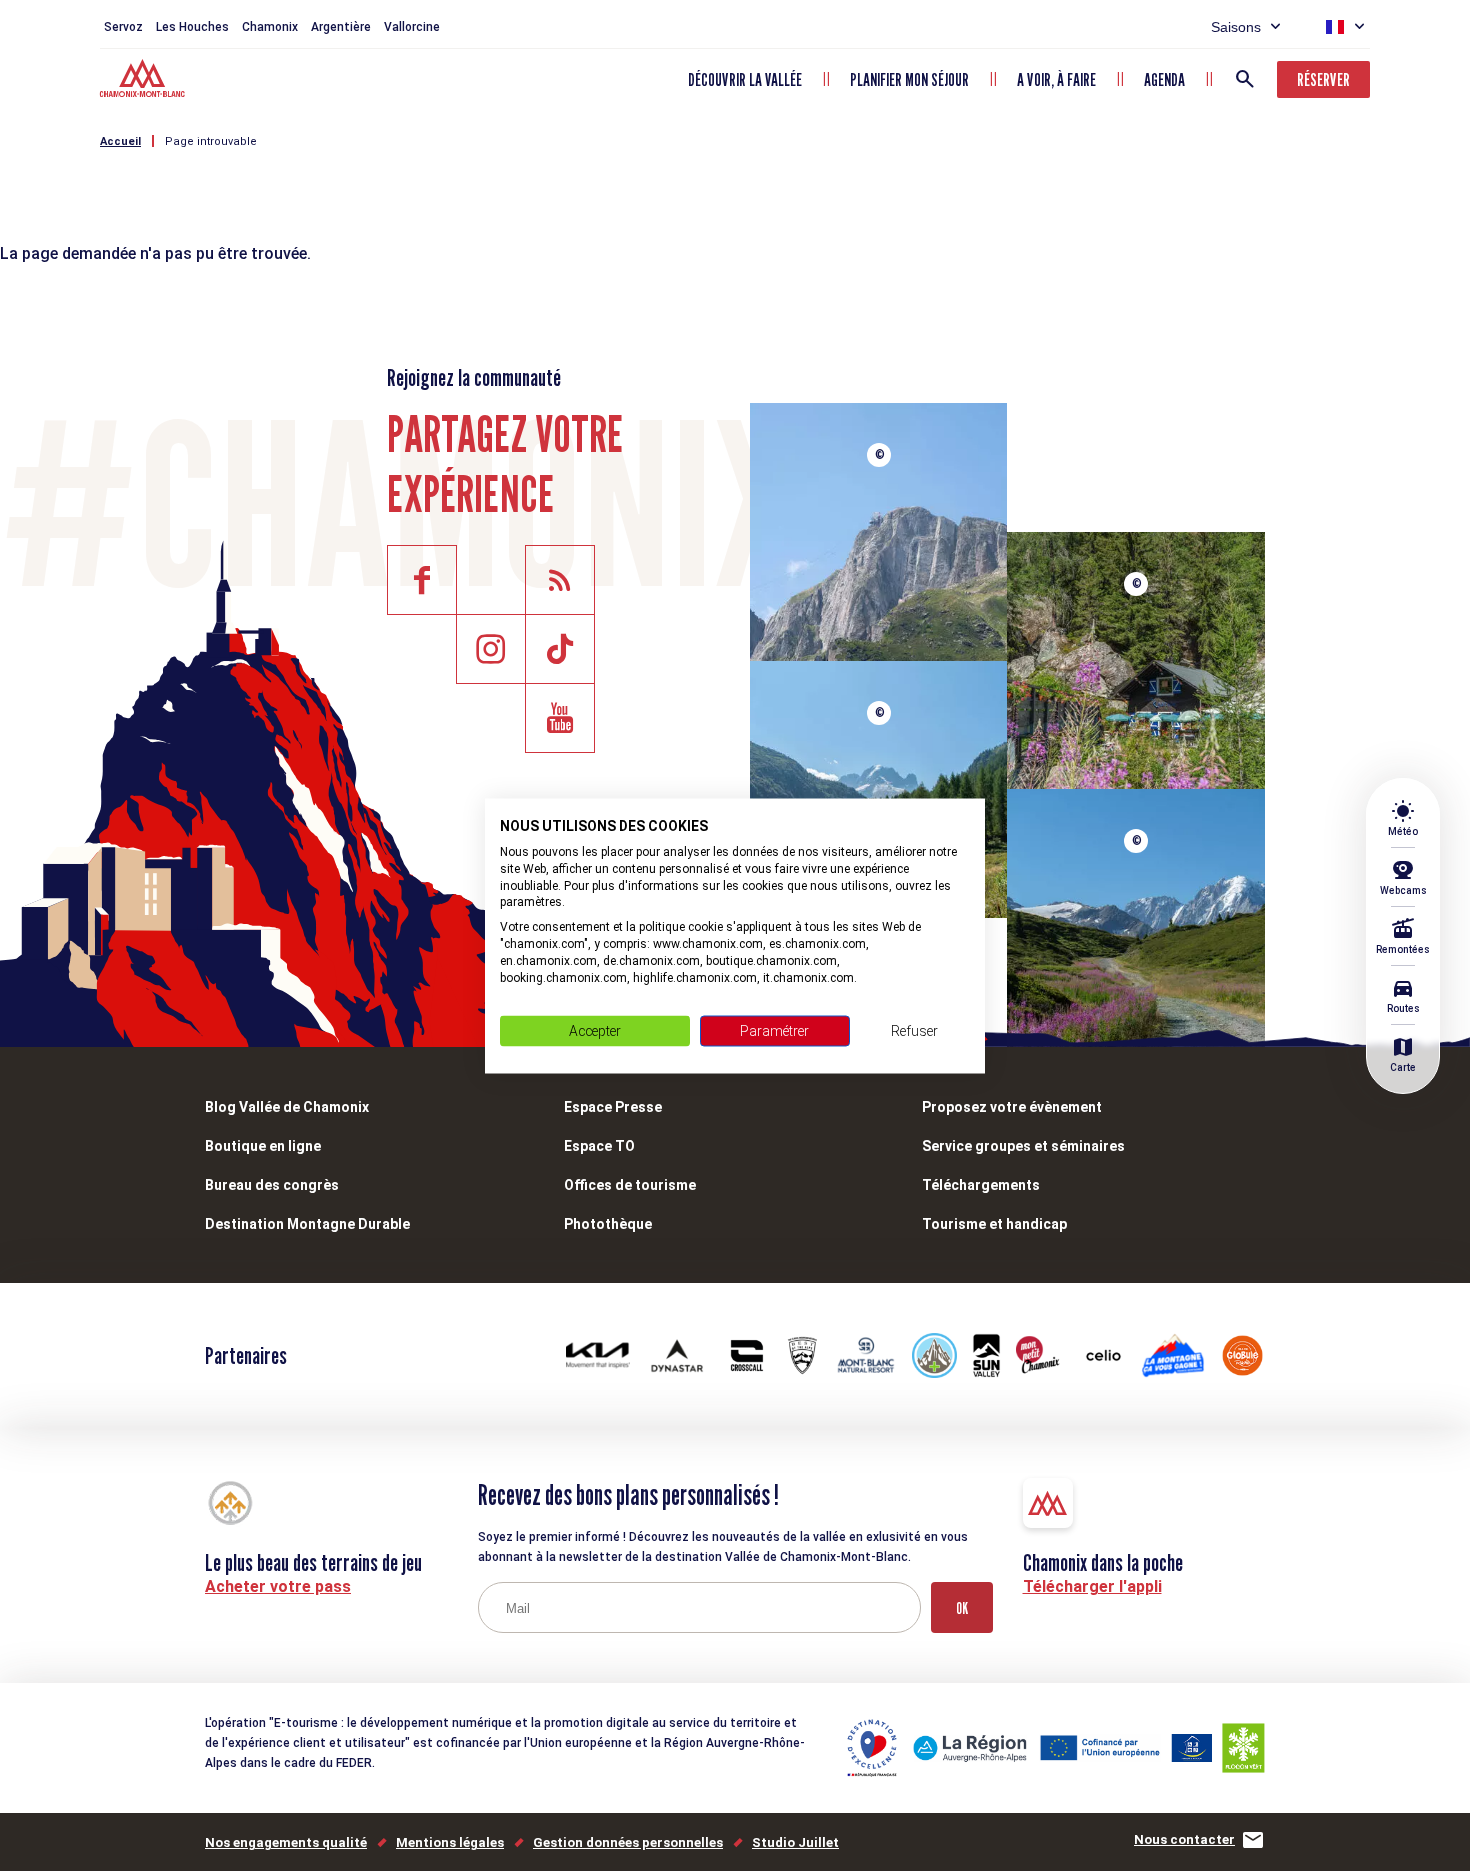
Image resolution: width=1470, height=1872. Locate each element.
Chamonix (270, 27)
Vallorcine (412, 27)
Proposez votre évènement (1012, 1107)
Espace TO (599, 1146)
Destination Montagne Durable (307, 1224)
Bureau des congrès (272, 1185)
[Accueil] (144, 81)
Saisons (1236, 27)
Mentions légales (450, 1842)
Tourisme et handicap (994, 1224)
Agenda (1164, 79)
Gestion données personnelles (628, 1842)
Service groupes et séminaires (1023, 1146)
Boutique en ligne (263, 1146)
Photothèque (608, 1224)
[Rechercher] (1245, 79)
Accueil (120, 141)
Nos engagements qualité (286, 1842)
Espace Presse (613, 1107)
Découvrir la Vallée (745, 79)
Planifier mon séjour (909, 79)
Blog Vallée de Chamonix (287, 1107)
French (1335, 27)
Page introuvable (211, 141)
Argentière (341, 27)
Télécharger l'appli (1092, 1586)
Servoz (123, 27)
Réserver (1323, 79)
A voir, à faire (1056, 79)
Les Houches (192, 27)
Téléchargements (981, 1185)
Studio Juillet (795, 1842)
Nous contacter (1184, 1839)
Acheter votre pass (278, 1586)
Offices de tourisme (630, 1185)
